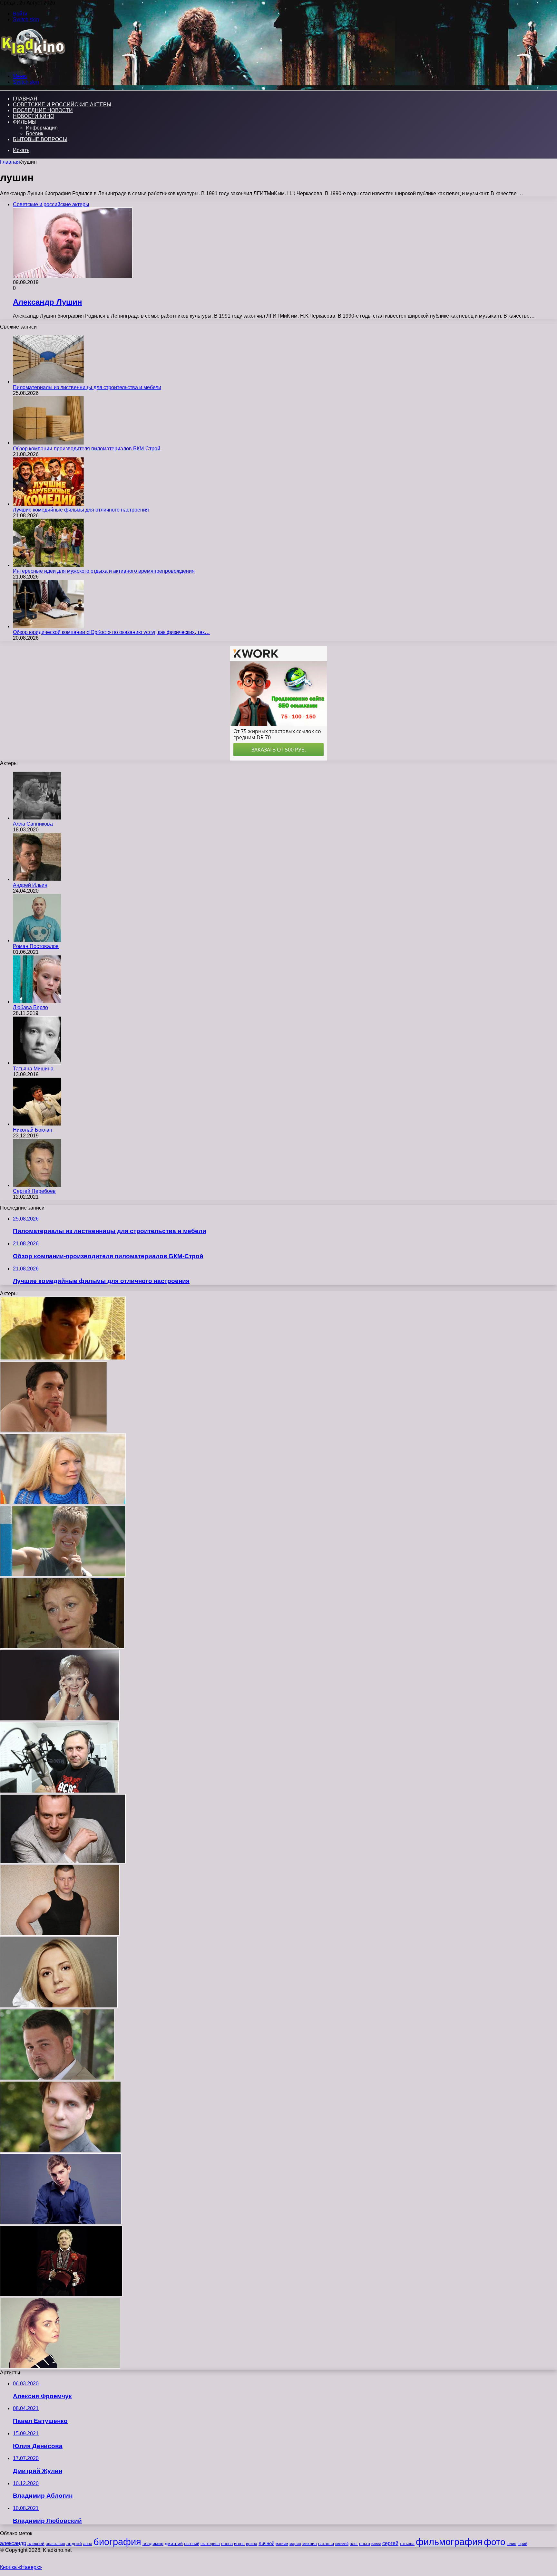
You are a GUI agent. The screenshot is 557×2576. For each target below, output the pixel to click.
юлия (512, 2544)
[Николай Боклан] (37, 1124)
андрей (74, 2543)
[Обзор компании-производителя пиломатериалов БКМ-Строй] (48, 443)
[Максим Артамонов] (60, 1934)
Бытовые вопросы (40, 139)
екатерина (210, 2544)
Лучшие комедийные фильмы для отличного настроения (81, 510)
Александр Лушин (48, 302)
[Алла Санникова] (37, 818)
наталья (326, 2544)
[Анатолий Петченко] (57, 2078)
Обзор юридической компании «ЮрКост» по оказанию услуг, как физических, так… (111, 632)
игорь (239, 2544)
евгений (192, 2544)
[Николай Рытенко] (60, 2150)
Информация (42, 128)
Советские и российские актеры (62, 105)
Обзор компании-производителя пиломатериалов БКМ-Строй (87, 449)
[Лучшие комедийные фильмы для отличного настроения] (48, 504)
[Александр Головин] (63, 1575)
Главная (10, 162)
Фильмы (25, 122)
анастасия (55, 2544)
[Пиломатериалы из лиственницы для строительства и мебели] (48, 382)
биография (117, 2542)
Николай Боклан (33, 1130)
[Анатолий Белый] (63, 1862)
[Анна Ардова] (63, 1503)
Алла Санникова (33, 824)
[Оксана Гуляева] (59, 2006)
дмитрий (174, 2543)
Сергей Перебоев (34, 1191)
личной (266, 2543)
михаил (310, 2544)
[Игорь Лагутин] (63, 1358)
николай (342, 2544)
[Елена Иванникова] (62, 1647)
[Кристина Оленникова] (60, 2367)
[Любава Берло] (37, 1002)
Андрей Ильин (30, 885)
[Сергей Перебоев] (37, 1185)
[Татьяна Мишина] (37, 1063)
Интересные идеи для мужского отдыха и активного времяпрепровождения (104, 571)
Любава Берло (30, 1007)
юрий (523, 2544)
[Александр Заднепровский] (61, 2295)
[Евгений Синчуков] (59, 1791)
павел (376, 2544)
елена (227, 2544)
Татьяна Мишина (33, 1069)
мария (295, 2544)
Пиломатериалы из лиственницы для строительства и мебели (87, 387)
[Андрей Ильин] (37, 879)
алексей (36, 2543)
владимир (153, 2543)
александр (13, 2543)
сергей (390, 2543)
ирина (252, 2544)
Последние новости (43, 110)
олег (354, 2544)
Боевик (34, 134)
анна (88, 2544)
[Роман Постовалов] (37, 940)
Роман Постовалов (36, 946)
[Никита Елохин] (61, 2222)
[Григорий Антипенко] (54, 1430)
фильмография (449, 2542)
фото (495, 2542)
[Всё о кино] (33, 65)
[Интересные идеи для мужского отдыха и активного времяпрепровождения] (48, 565)
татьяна (407, 2544)
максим (282, 2544)
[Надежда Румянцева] (60, 1719)
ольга (365, 2544)
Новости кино (34, 116)
